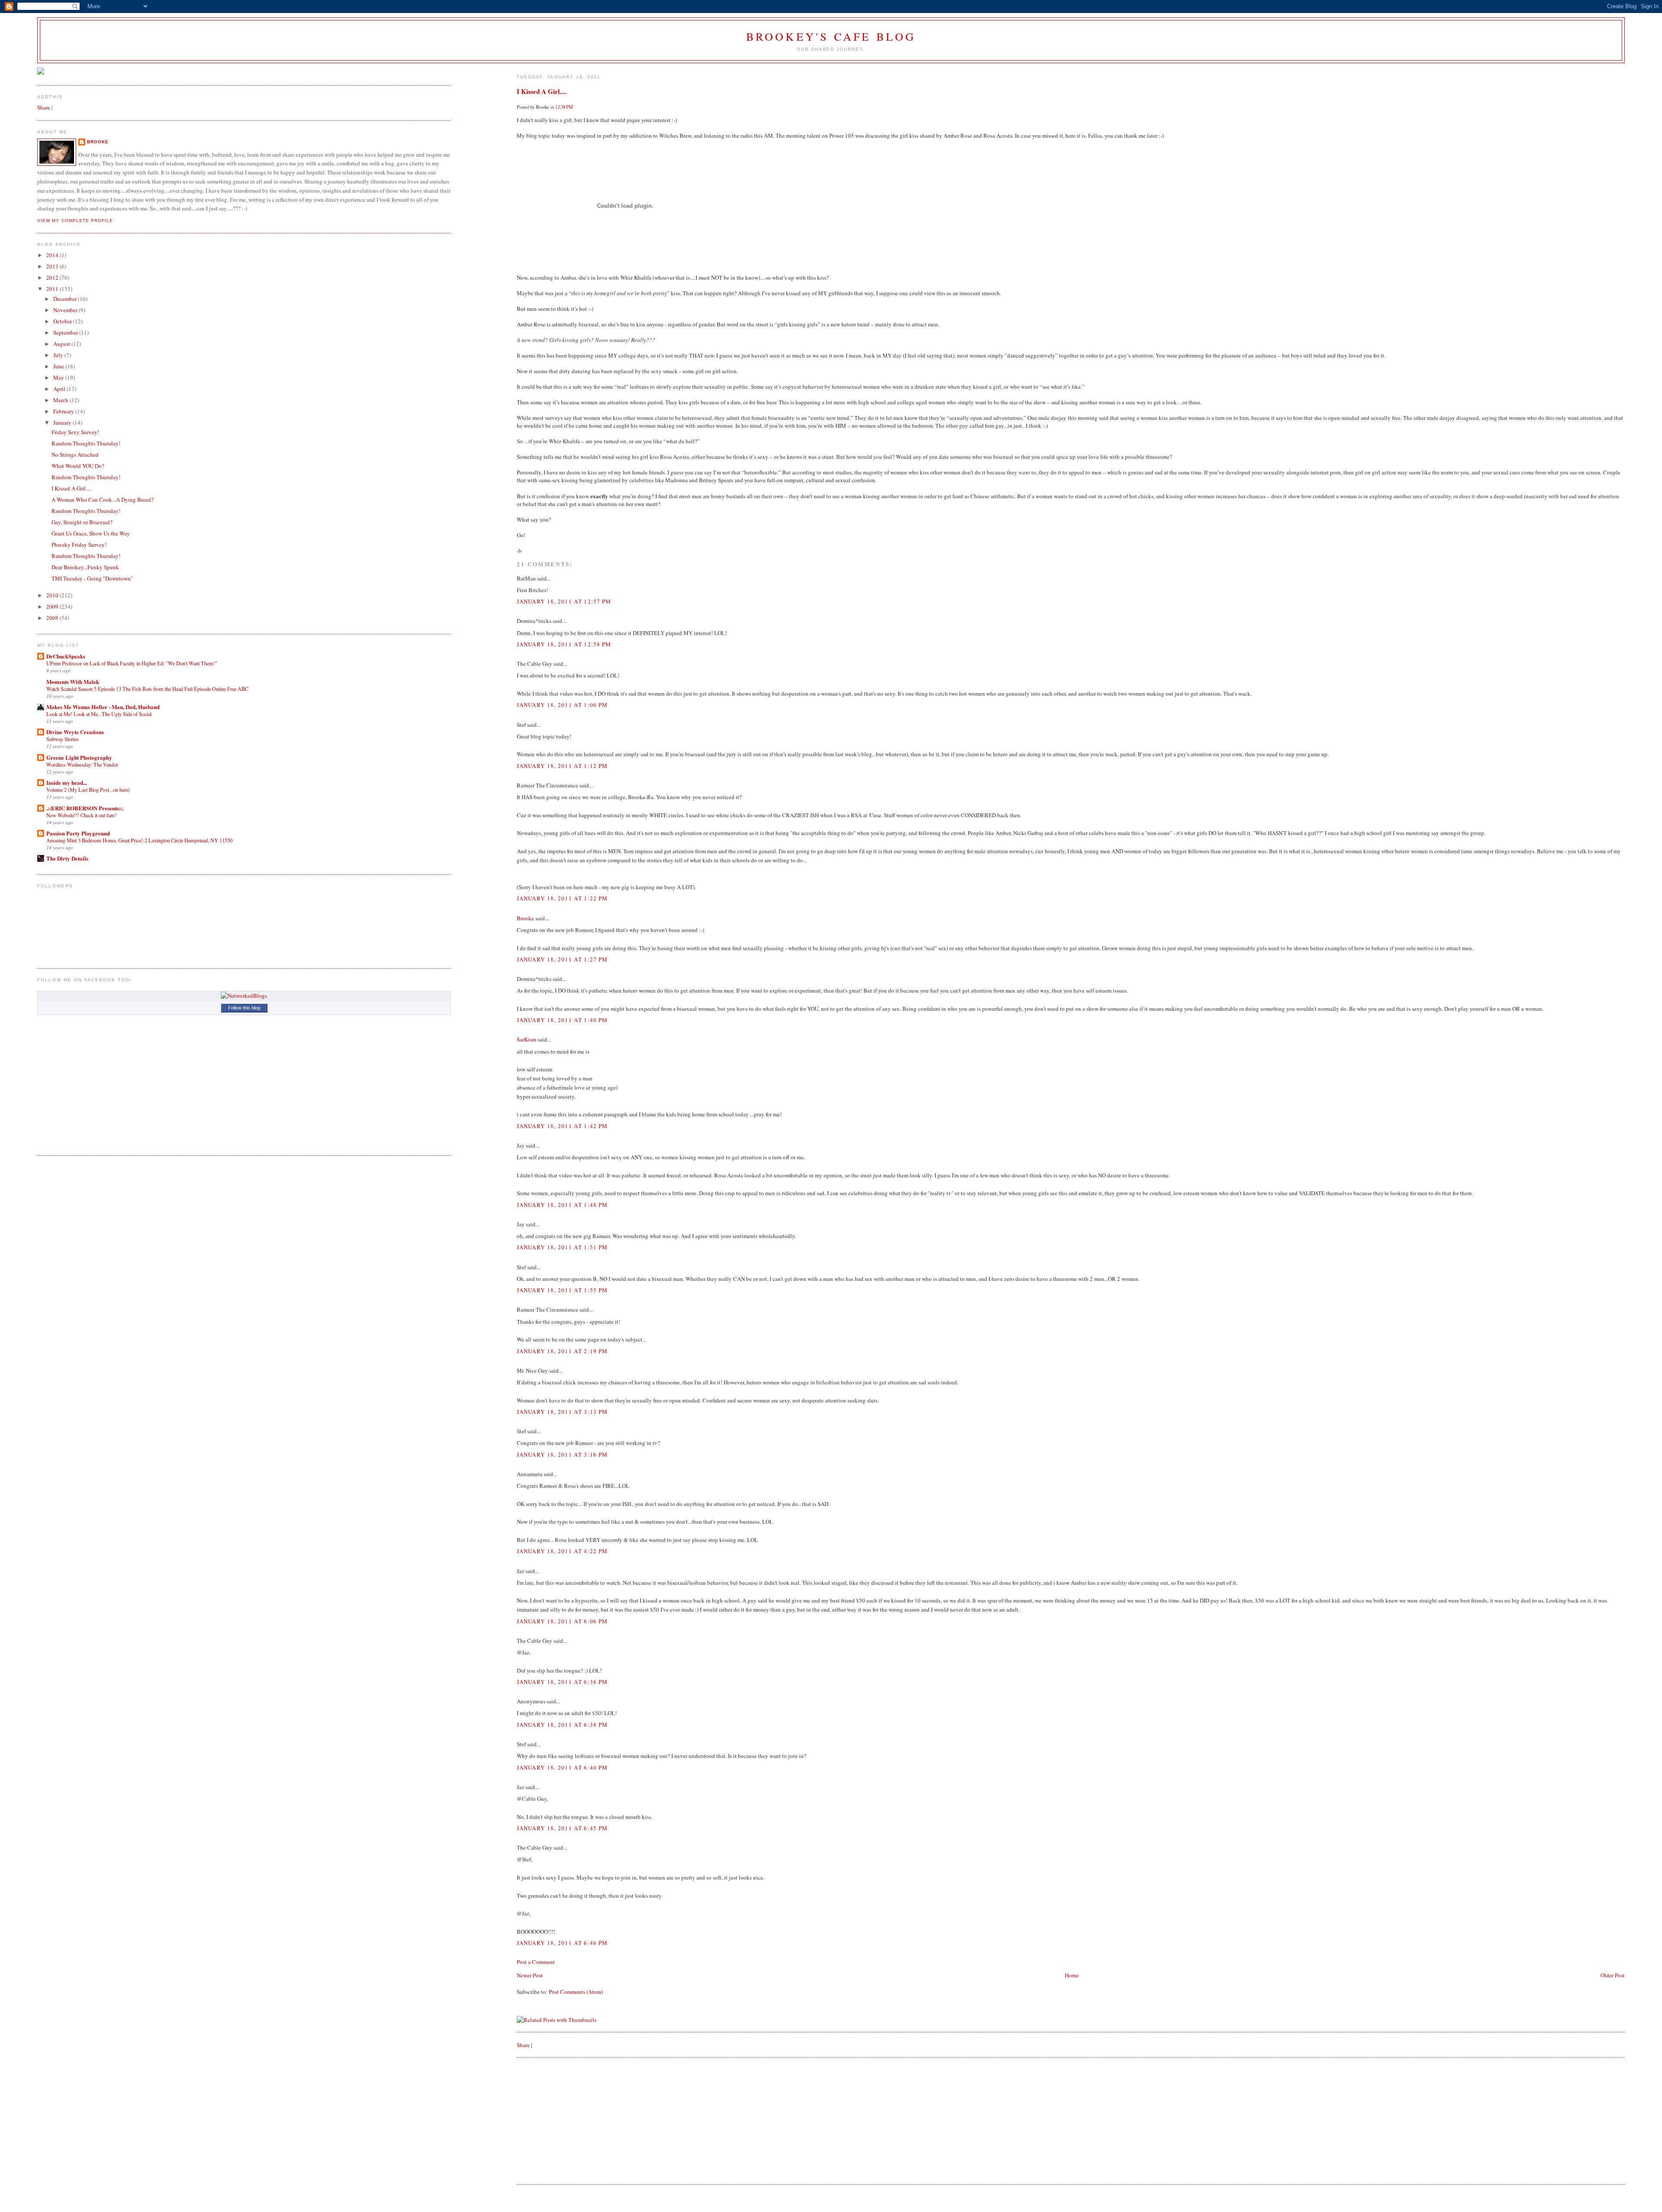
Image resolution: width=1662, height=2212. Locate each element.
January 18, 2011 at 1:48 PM (562, 1205)
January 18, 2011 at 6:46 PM (562, 1943)
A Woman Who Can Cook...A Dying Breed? (103, 500)
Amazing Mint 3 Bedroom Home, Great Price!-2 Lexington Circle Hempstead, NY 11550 (139, 840)
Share (523, 2045)
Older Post (1613, 1975)
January (63, 422)
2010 (53, 595)
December (66, 299)
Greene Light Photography (79, 757)
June (59, 366)
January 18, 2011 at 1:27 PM (562, 959)
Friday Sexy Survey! (75, 432)
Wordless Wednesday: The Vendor (82, 764)
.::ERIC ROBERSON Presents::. (85, 808)
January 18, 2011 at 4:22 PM (562, 1551)
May (59, 377)
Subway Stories (63, 739)
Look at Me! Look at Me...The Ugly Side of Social (99, 714)
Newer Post (530, 1975)
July (59, 355)
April (60, 389)
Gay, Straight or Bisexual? (82, 522)
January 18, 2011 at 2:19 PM (562, 1351)
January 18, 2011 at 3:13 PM (562, 1412)
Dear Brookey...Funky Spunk (85, 567)
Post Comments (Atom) (576, 1992)
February (64, 411)
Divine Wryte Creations (75, 732)
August (62, 344)
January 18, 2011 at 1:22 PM (562, 898)
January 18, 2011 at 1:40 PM (562, 1020)
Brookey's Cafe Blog (831, 36)
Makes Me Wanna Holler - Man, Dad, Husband (103, 707)
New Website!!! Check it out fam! (81, 815)
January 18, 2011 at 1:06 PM (562, 705)
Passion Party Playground (78, 833)
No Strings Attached (75, 455)
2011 (53, 289)
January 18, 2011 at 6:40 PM (562, 1767)
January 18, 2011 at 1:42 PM (562, 1126)
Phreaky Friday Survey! (79, 545)
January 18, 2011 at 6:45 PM (562, 1828)
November (66, 310)
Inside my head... (67, 782)
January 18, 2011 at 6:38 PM (562, 1725)
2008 (53, 618)
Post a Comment (536, 1962)
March (61, 400)
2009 (53, 606)
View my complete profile (75, 221)
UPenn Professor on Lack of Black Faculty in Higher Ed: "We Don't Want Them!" (132, 663)
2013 (53, 266)
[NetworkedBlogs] (244, 996)
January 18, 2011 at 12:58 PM (564, 644)
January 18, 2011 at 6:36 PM (562, 1682)
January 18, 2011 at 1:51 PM (562, 1247)
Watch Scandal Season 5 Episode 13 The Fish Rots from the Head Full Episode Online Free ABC (147, 689)
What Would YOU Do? (78, 466)
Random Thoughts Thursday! (86, 443)
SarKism (527, 1039)
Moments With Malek (73, 682)
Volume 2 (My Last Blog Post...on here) (88, 790)
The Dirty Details (67, 858)
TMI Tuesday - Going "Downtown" (92, 578)
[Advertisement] (582, 2120)
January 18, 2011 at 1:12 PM (562, 766)
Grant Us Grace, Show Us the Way (91, 533)
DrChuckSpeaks (66, 656)
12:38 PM (564, 107)
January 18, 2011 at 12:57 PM (564, 601)
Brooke (525, 918)
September (66, 332)
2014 (53, 255)
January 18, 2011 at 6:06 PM (562, 1621)
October (63, 321)
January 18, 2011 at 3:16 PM (562, 1454)
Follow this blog (244, 1008)
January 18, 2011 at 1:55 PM (562, 1290)
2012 (53, 277)
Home (1072, 1975)
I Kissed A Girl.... (542, 91)
